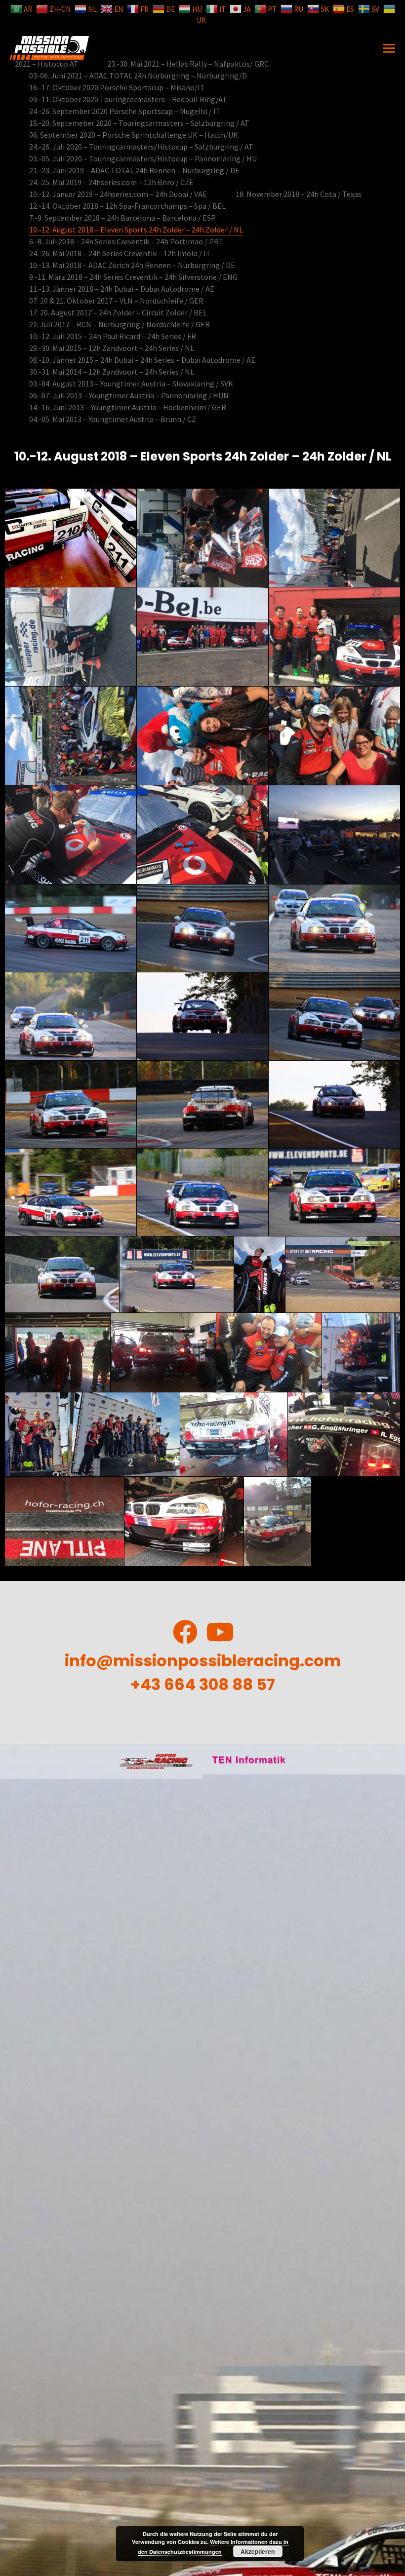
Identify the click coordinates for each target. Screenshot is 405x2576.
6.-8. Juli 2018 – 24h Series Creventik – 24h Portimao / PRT (126, 241)
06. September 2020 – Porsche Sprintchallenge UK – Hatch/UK (134, 135)
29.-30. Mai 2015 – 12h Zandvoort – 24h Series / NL (112, 348)
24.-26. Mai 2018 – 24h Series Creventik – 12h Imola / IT (120, 253)
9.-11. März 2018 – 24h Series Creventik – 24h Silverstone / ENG (133, 277)
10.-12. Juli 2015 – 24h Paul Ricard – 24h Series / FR (113, 336)
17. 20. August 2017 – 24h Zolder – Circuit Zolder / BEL (118, 312)
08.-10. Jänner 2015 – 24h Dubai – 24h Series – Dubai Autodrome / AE (142, 360)
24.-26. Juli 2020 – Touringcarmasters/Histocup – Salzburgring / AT (141, 147)
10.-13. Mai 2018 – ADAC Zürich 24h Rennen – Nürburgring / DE (132, 265)
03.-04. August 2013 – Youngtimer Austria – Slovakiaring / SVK (131, 384)
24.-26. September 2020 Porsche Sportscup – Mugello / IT (125, 111)
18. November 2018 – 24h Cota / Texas (299, 194)
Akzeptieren (258, 2551)
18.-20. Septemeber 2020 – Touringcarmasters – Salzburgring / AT (139, 123)
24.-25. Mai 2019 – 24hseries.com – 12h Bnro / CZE (111, 182)
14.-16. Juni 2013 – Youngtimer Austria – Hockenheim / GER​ (128, 407)
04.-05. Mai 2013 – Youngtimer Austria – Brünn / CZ (113, 419)
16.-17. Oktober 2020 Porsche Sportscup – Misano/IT (117, 87)
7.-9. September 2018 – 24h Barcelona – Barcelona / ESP (122, 218)
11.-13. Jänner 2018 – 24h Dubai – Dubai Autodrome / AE (122, 289)
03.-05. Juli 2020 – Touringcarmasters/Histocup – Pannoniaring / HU (143, 158)
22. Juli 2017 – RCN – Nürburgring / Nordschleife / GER (120, 324)
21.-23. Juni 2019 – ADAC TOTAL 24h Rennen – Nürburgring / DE (134, 170)
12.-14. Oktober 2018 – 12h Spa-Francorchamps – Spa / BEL (127, 206)
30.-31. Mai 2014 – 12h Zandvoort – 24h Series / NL (112, 372)
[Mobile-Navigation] (389, 48)
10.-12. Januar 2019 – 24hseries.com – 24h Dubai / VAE (118, 194)
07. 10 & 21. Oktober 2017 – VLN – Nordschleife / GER (116, 301)
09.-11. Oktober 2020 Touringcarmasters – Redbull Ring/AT (128, 99)
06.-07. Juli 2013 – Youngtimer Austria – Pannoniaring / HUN (129, 395)
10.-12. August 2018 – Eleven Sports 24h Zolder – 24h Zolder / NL (136, 230)
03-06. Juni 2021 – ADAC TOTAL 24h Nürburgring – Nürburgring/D (138, 76)
